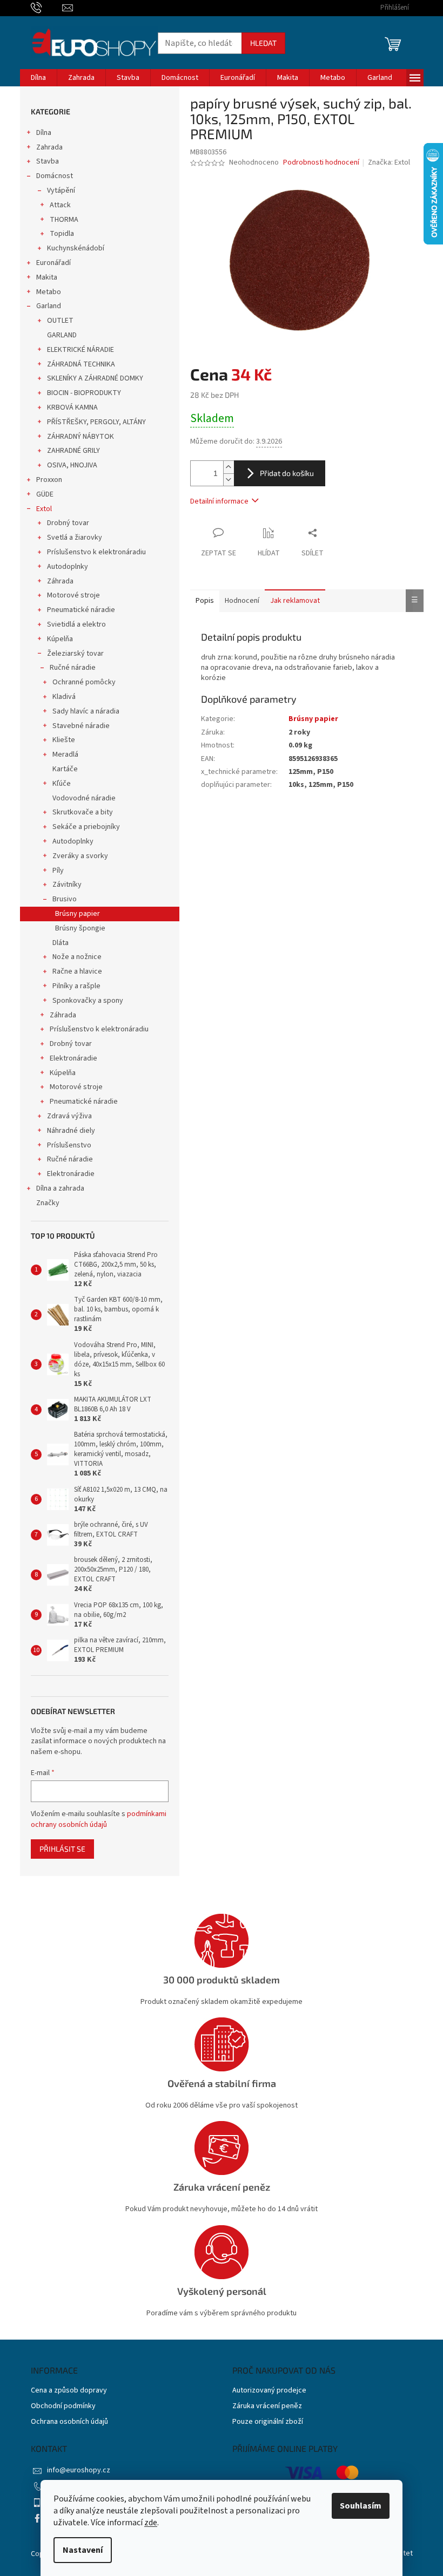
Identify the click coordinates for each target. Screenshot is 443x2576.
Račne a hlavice (77, 971)
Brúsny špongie (80, 928)
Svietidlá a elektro (76, 624)
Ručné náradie (73, 668)
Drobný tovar (68, 523)
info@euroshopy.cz (79, 2470)
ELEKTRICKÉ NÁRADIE (80, 350)
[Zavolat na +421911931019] (47, 8)
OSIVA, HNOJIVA (72, 465)
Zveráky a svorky (80, 856)
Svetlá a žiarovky (75, 538)
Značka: (389, 162)
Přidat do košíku (287, 473)
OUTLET (60, 321)
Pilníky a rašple (76, 986)
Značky (48, 1203)
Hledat (263, 43)
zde (151, 2523)
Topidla (62, 234)
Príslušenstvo (69, 1145)
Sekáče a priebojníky (86, 827)
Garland (49, 306)
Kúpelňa (60, 639)
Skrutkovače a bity (83, 812)
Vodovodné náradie (84, 798)
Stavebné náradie (81, 726)
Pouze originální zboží (268, 2422)
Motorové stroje (73, 595)
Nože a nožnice (77, 957)
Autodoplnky (68, 567)
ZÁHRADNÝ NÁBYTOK (80, 437)
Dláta (61, 943)
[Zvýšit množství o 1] (229, 467)
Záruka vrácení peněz (267, 2406)
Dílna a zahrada (60, 1188)
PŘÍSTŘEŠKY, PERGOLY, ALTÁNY (96, 422)
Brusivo (65, 899)
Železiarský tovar (75, 654)
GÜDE (45, 494)
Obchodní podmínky (63, 2406)
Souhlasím (361, 2506)
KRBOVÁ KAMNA (72, 407)
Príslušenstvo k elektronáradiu (96, 552)
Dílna (44, 133)
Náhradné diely (71, 1131)
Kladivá (64, 697)
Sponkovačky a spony (88, 1001)
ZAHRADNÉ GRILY (73, 451)
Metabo (49, 292)
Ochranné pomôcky (84, 682)
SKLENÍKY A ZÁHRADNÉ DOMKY (95, 378)
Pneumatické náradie (81, 610)
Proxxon (49, 480)
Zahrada (49, 147)
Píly (58, 871)
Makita (47, 277)
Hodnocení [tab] (242, 601)
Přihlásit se (62, 1849)
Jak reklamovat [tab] (295, 601)
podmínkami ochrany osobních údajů (99, 1819)
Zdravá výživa (69, 1116)
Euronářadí (53, 263)
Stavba (48, 161)
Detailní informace (219, 501)
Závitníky (67, 885)
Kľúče (62, 784)
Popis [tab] (205, 601)
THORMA (64, 220)
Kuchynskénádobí (76, 248)
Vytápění (61, 191)
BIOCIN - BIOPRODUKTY (84, 393)
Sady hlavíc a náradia (86, 711)
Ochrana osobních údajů (69, 2422)
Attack (60, 205)
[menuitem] (38, 78)
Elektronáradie (73, 1058)
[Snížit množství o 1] (229, 480)
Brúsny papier (78, 914)
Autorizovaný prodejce (269, 2391)
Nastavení (83, 2550)
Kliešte (64, 740)
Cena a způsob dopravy (69, 2391)
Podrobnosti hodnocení (321, 163)
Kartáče (65, 769)
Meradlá (65, 755)
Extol (44, 509)
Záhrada (60, 581)
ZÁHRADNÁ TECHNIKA (81, 364)
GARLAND (62, 335)
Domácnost (55, 176)
